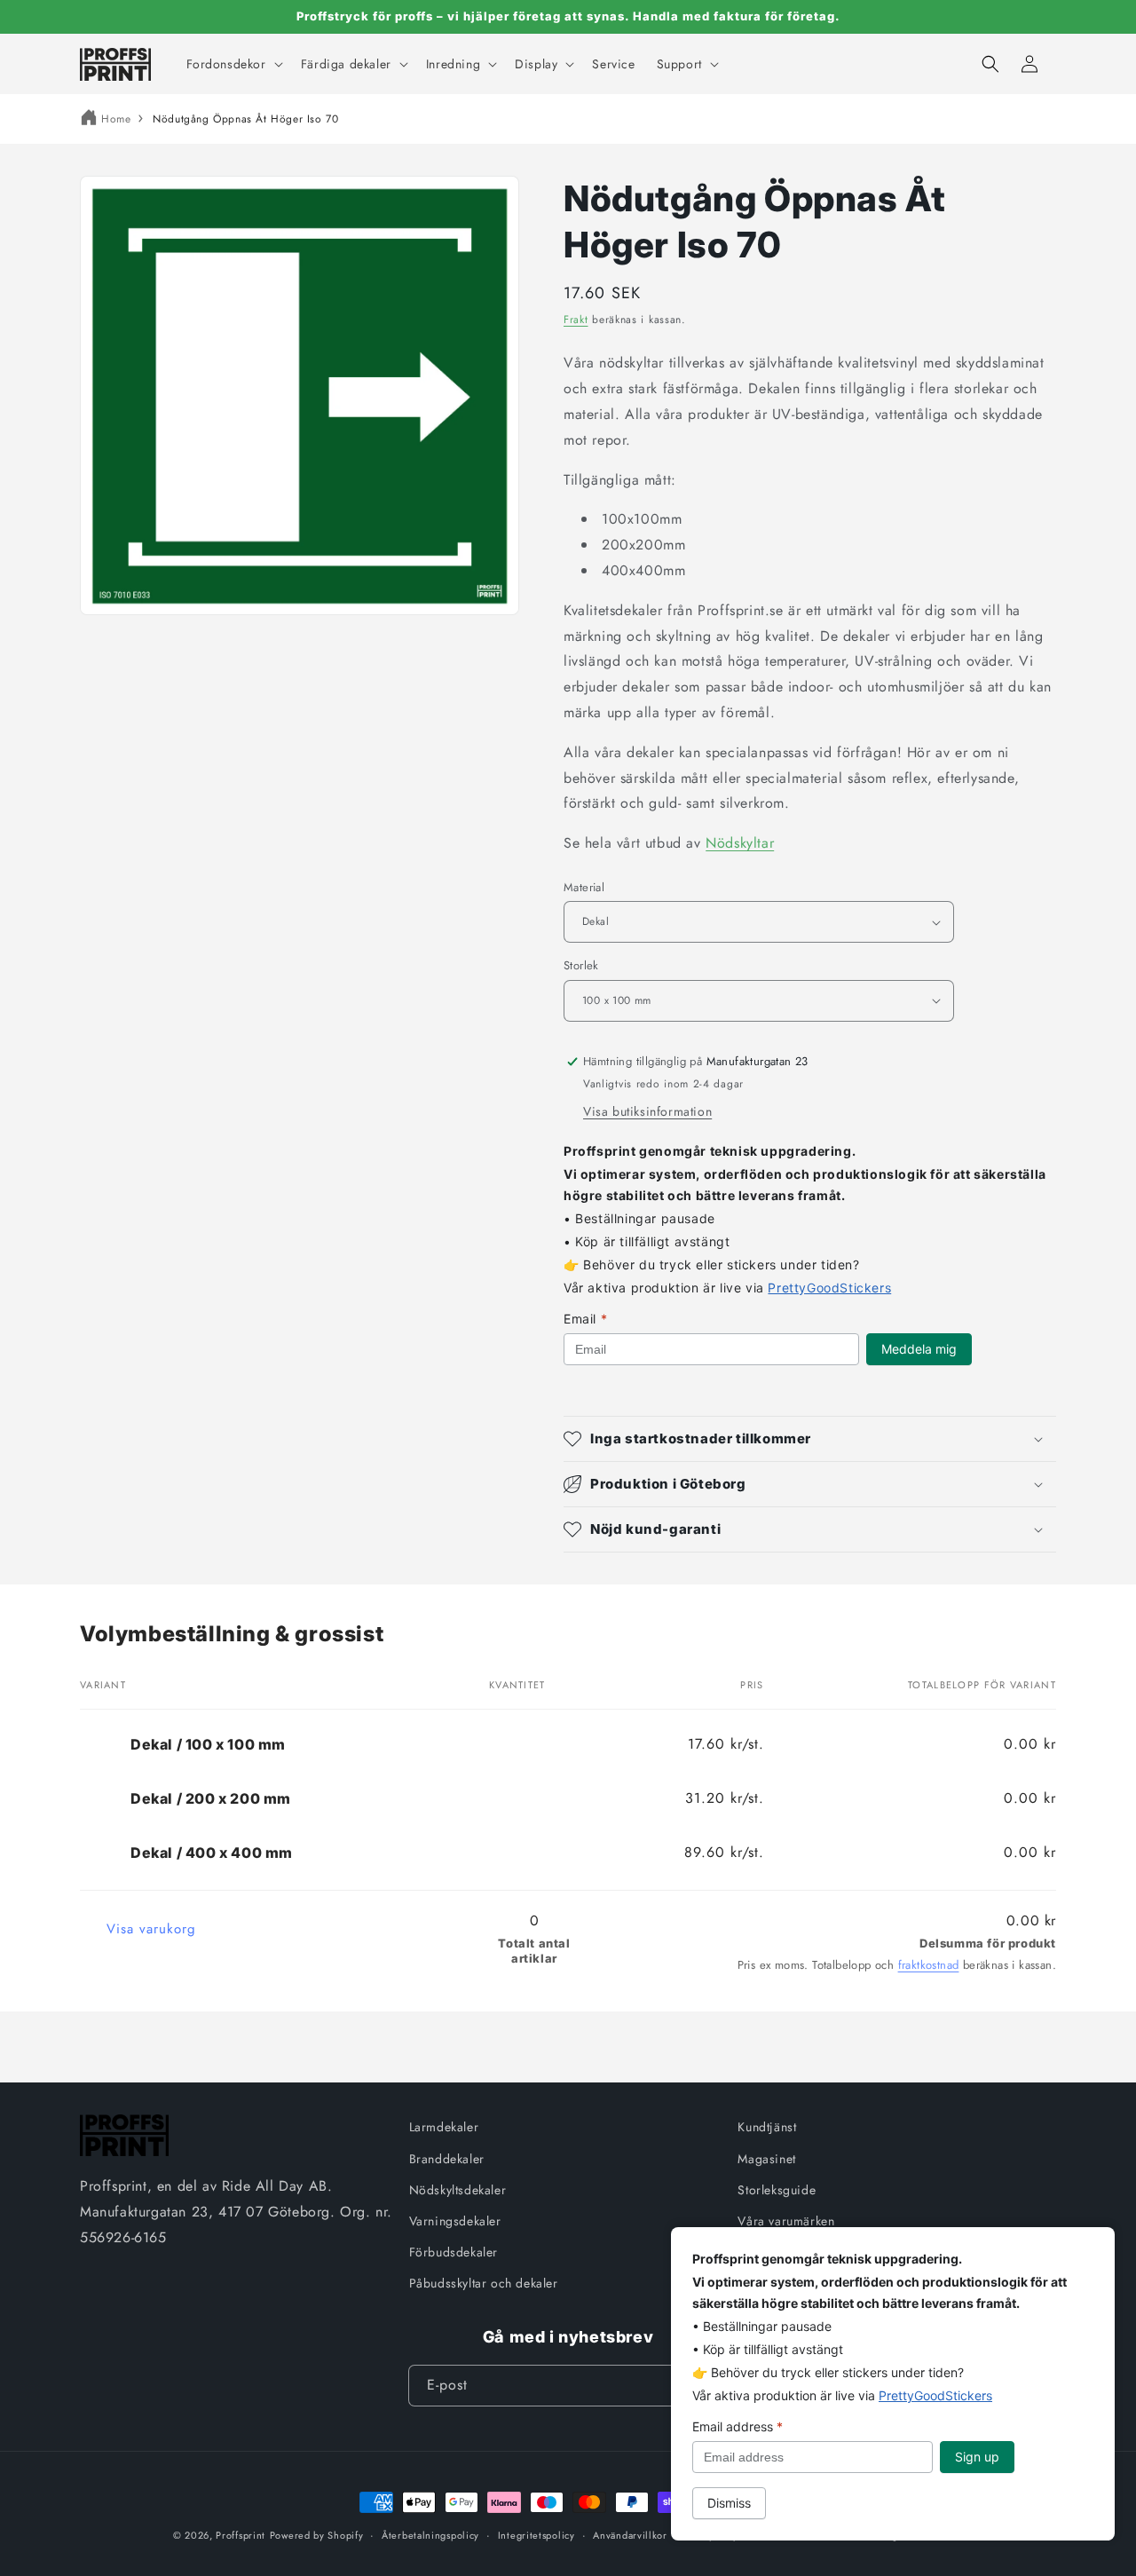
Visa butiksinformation (647, 1111)
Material (584, 887)
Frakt (576, 320)
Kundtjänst (767, 2127)
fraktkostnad (929, 1965)
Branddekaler (447, 2159)
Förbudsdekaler (454, 2252)
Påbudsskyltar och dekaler (484, 2283)
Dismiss (729, 2503)
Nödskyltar (740, 843)
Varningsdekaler (455, 2221)
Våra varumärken (786, 2221)
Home (116, 119)
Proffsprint (241, 2535)
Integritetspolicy (536, 2535)
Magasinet (766, 2159)
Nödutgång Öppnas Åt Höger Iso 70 (245, 119)
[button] (233, 64)
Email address (738, 2426)
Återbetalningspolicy (430, 2535)
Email (585, 1319)
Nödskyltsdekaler (458, 2190)
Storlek (581, 965)
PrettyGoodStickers (829, 1288)
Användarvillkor (630, 2535)
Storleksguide (777, 2190)
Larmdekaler (444, 2127)
